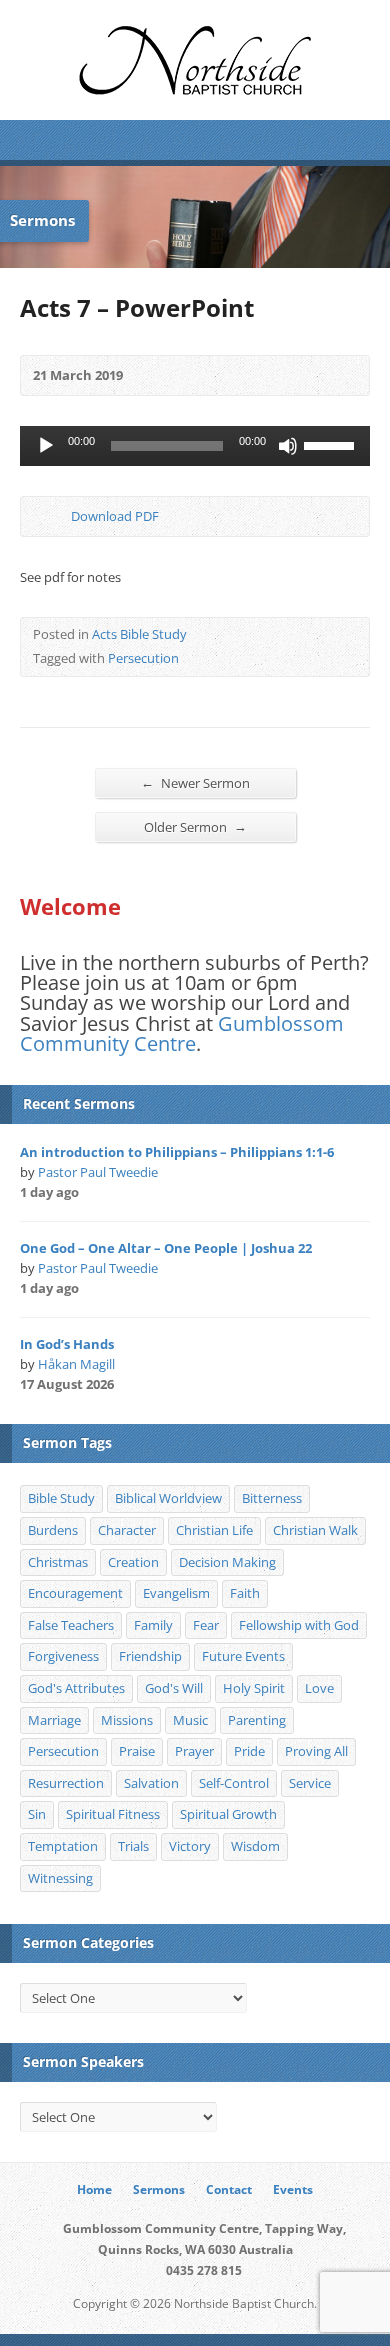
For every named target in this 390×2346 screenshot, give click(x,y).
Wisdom (255, 1846)
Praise (137, 1751)
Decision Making (227, 1562)
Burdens (53, 1530)
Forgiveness (63, 1656)
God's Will (174, 1688)
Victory (190, 1846)
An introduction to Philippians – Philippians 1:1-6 (177, 1152)
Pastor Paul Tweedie (98, 1172)
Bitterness (272, 1498)
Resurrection (66, 1783)
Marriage (54, 1720)
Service (310, 1783)
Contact (229, 2189)
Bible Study (61, 1498)
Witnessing (60, 1878)
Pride (249, 1751)
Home (94, 2189)
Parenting (257, 1720)
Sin (37, 1814)
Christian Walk (315, 1530)
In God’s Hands (67, 1344)
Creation (133, 1562)
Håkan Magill (76, 1364)
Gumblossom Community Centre (182, 1033)
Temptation (63, 1846)
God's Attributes (76, 1688)
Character (127, 1530)
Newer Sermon (195, 782)
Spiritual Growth (228, 1814)
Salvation (151, 1783)
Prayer (194, 1751)
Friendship (150, 1656)
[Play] (46, 446)
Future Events (243, 1656)
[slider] (332, 444)
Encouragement (75, 1593)
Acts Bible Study (139, 634)
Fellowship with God (299, 1625)
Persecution (143, 658)
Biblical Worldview (168, 1498)
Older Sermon (195, 826)
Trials (133, 1846)
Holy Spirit (254, 1688)
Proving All (316, 1751)
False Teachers (71, 1625)
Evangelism (176, 1593)
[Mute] (288, 446)
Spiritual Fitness (113, 1814)
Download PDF (54, 516)
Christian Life (214, 1530)
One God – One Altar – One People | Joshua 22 (166, 1248)
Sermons (159, 2189)
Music (190, 1720)
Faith (245, 1593)
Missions (127, 1720)
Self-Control (234, 1783)
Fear (206, 1625)
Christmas (58, 1562)
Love (319, 1688)
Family (153, 1625)
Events (293, 2189)
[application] (195, 446)
